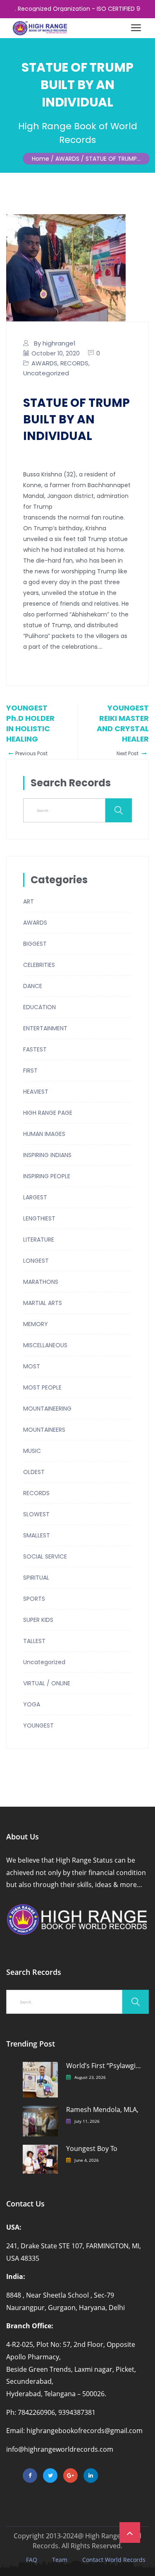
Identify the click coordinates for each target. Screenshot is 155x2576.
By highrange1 (55, 343)
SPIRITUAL (36, 1578)
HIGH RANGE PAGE (48, 1113)
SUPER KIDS (38, 1620)
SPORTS (34, 1599)
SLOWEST (36, 1514)
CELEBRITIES (39, 965)
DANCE (33, 986)
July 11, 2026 (87, 2121)
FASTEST (35, 1049)
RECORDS (74, 363)
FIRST (30, 1071)
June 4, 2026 (87, 2160)
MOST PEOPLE (42, 1387)
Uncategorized (46, 373)
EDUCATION (39, 1007)
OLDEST (34, 1472)
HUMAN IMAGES (44, 1134)
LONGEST (36, 1261)
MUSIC (32, 1451)
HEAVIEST (36, 1092)
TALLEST (34, 1641)
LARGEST (35, 1197)
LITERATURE (39, 1240)
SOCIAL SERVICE (45, 1556)
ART (29, 901)
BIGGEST (35, 944)
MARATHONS (41, 1282)
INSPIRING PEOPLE (47, 1176)
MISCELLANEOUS (45, 1345)
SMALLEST (37, 1535)
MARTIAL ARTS (43, 1303)
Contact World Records (114, 2560)
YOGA (32, 1704)
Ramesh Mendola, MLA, (102, 2110)
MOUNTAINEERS (44, 1430)
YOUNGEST (38, 1725)
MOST (32, 1366)
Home (41, 159)
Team (60, 2560)
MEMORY (36, 1324)
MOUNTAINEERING (47, 1409)
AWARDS (44, 363)
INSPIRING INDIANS (47, 1155)
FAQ (32, 2560)
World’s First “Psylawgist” (104, 2066)
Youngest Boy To (92, 2149)
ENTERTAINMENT (45, 1028)
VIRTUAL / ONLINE (47, 1683)
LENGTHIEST (39, 1218)
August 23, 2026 (90, 2077)
